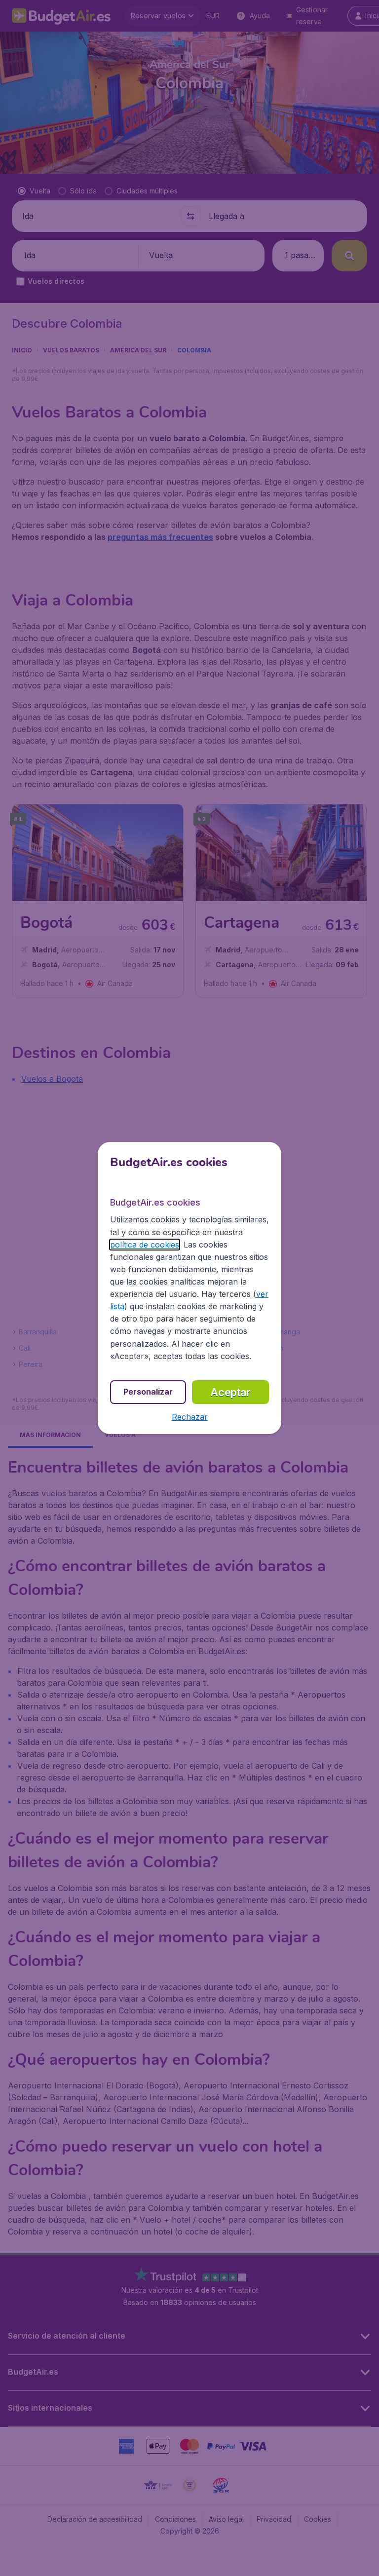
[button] (190, 1417)
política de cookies (145, 1245)
